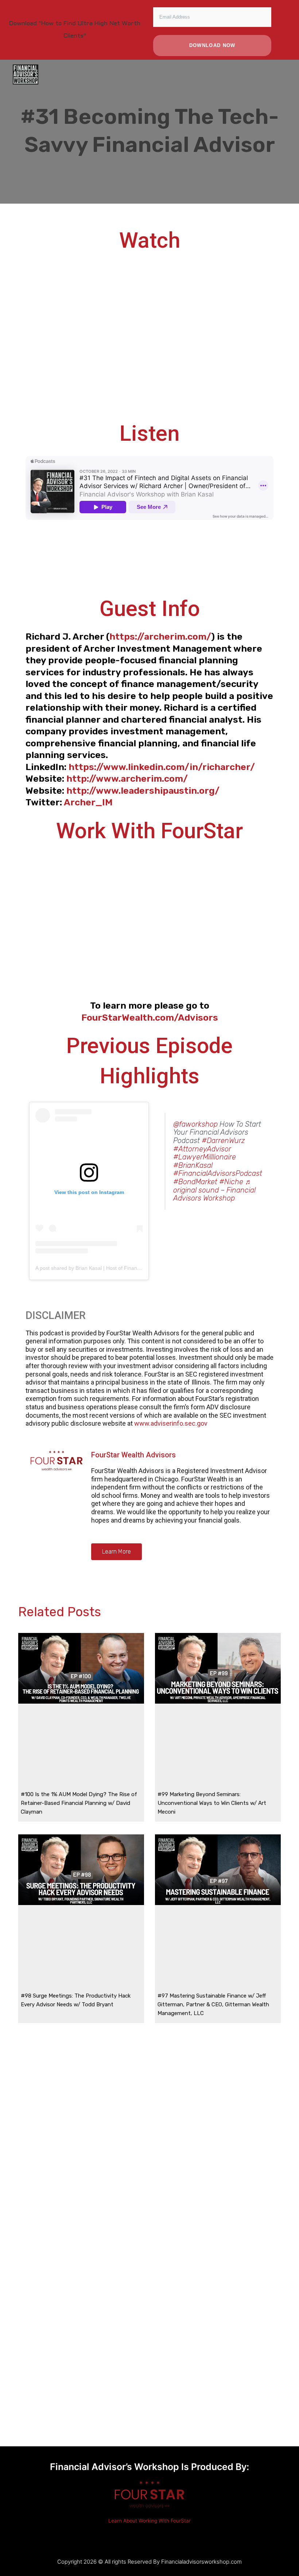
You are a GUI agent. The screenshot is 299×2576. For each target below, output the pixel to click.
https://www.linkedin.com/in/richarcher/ (162, 767)
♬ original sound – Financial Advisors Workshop (214, 1190)
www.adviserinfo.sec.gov (171, 1423)
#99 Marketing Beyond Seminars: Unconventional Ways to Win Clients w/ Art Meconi (212, 1803)
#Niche (231, 1182)
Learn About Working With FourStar (149, 2521)
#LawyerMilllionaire (205, 1157)
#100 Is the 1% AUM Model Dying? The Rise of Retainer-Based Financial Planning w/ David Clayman (79, 1803)
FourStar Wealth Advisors (133, 1455)
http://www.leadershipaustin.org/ (146, 791)
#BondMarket (195, 1182)
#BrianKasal (193, 1165)
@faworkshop (195, 1124)
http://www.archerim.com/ (127, 779)
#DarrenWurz (223, 1140)
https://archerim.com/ (160, 637)
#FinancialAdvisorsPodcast (218, 1173)
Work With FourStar (149, 831)
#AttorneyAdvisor (202, 1149)
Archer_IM (88, 802)
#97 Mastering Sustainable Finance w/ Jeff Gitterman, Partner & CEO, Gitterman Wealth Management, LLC (213, 2004)
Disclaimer (56, 1315)
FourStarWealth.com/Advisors (150, 1018)
